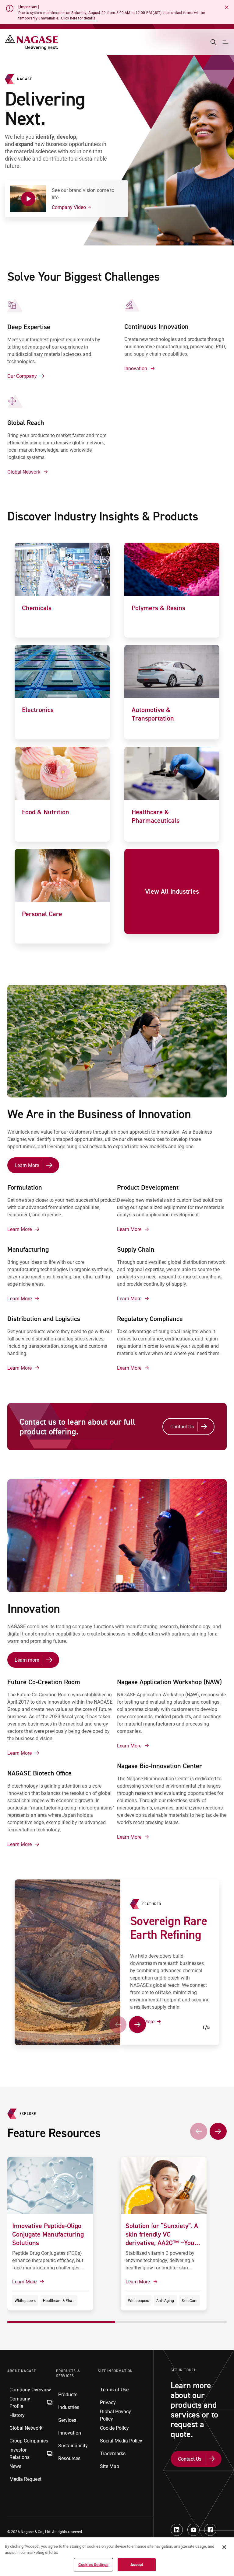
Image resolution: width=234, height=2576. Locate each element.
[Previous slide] (118, 2025)
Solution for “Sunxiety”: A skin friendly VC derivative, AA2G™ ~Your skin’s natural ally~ (162, 2238)
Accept (137, 2564)
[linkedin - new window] (177, 2530)
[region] (117, 2557)
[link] (62, 590)
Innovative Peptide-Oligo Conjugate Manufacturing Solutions (48, 2234)
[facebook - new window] (210, 2530)
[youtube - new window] (193, 2530)
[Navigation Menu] (225, 42)
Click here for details (78, 18)
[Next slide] (137, 2025)
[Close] (224, 2547)
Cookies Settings (93, 2564)
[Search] (213, 42)
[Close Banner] (227, 7)
